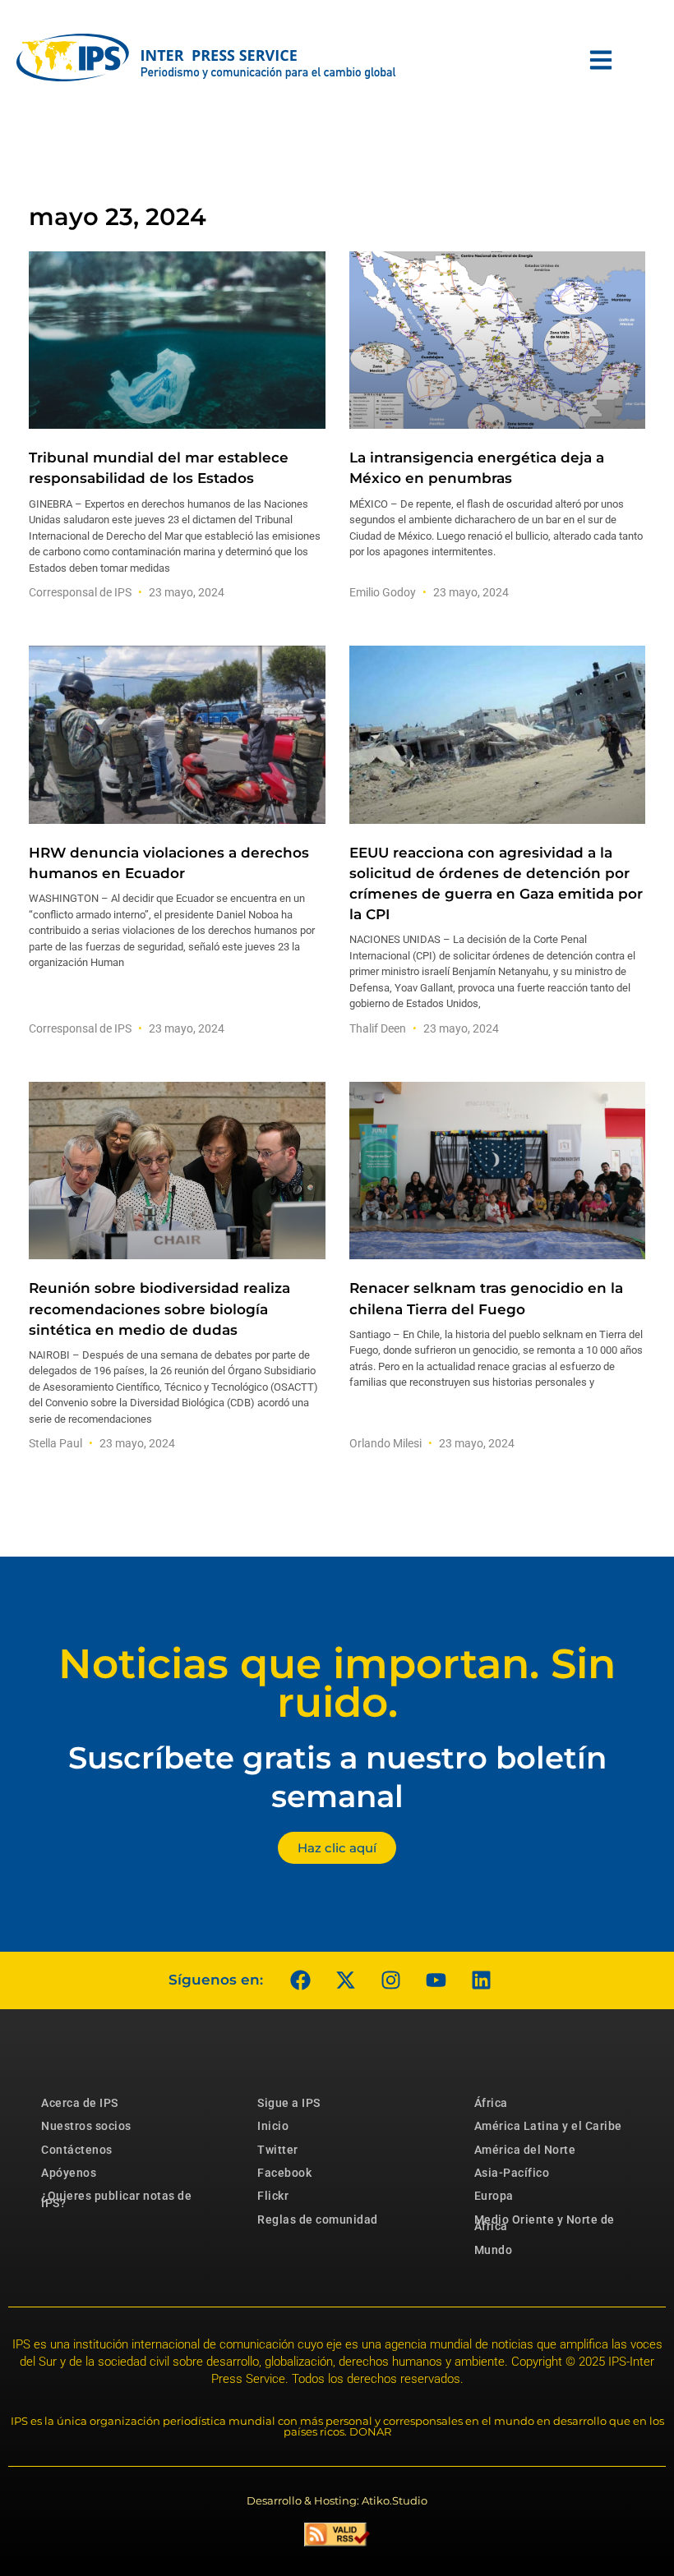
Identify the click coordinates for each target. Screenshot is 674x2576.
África (491, 2103)
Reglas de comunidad (318, 2219)
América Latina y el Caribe (548, 2126)
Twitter (278, 2150)
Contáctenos (77, 2150)
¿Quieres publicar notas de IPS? (116, 2199)
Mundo (494, 2250)
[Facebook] (300, 1980)
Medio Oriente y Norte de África (545, 2223)
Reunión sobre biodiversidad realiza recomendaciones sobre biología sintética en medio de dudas (159, 1309)
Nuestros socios (86, 2126)
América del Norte (525, 2150)
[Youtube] (436, 1980)
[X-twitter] (345, 1980)
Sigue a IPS (289, 2103)
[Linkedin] (481, 1980)
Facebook (284, 2173)
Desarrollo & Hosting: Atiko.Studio (337, 2500)
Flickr (273, 2196)
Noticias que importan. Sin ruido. (337, 1683)
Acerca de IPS (80, 2103)
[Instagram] (390, 1980)
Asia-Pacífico (512, 2173)
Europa (494, 2196)
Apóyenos (69, 2173)
